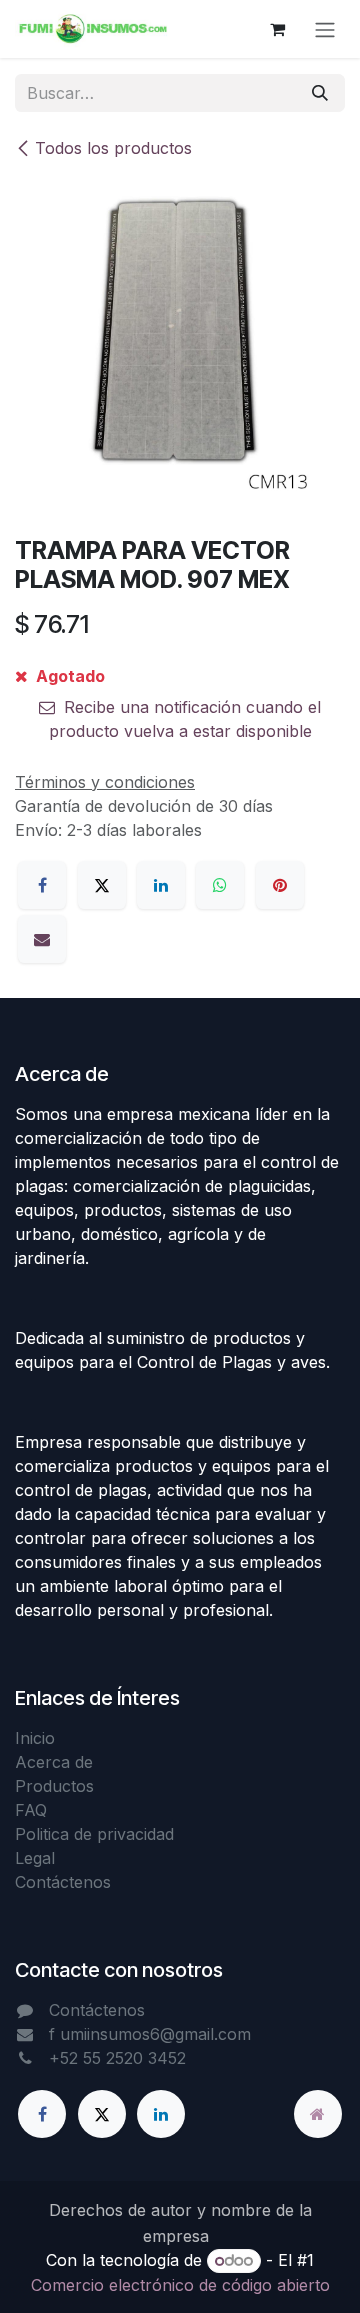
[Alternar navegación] (325, 29)
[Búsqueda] (320, 93)
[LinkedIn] (161, 885)
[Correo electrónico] (42, 939)
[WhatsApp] (220, 885)
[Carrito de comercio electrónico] (277, 29)
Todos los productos (113, 148)
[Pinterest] (280, 885)
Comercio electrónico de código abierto (180, 2285)
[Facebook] (42, 885)
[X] (102, 885)
